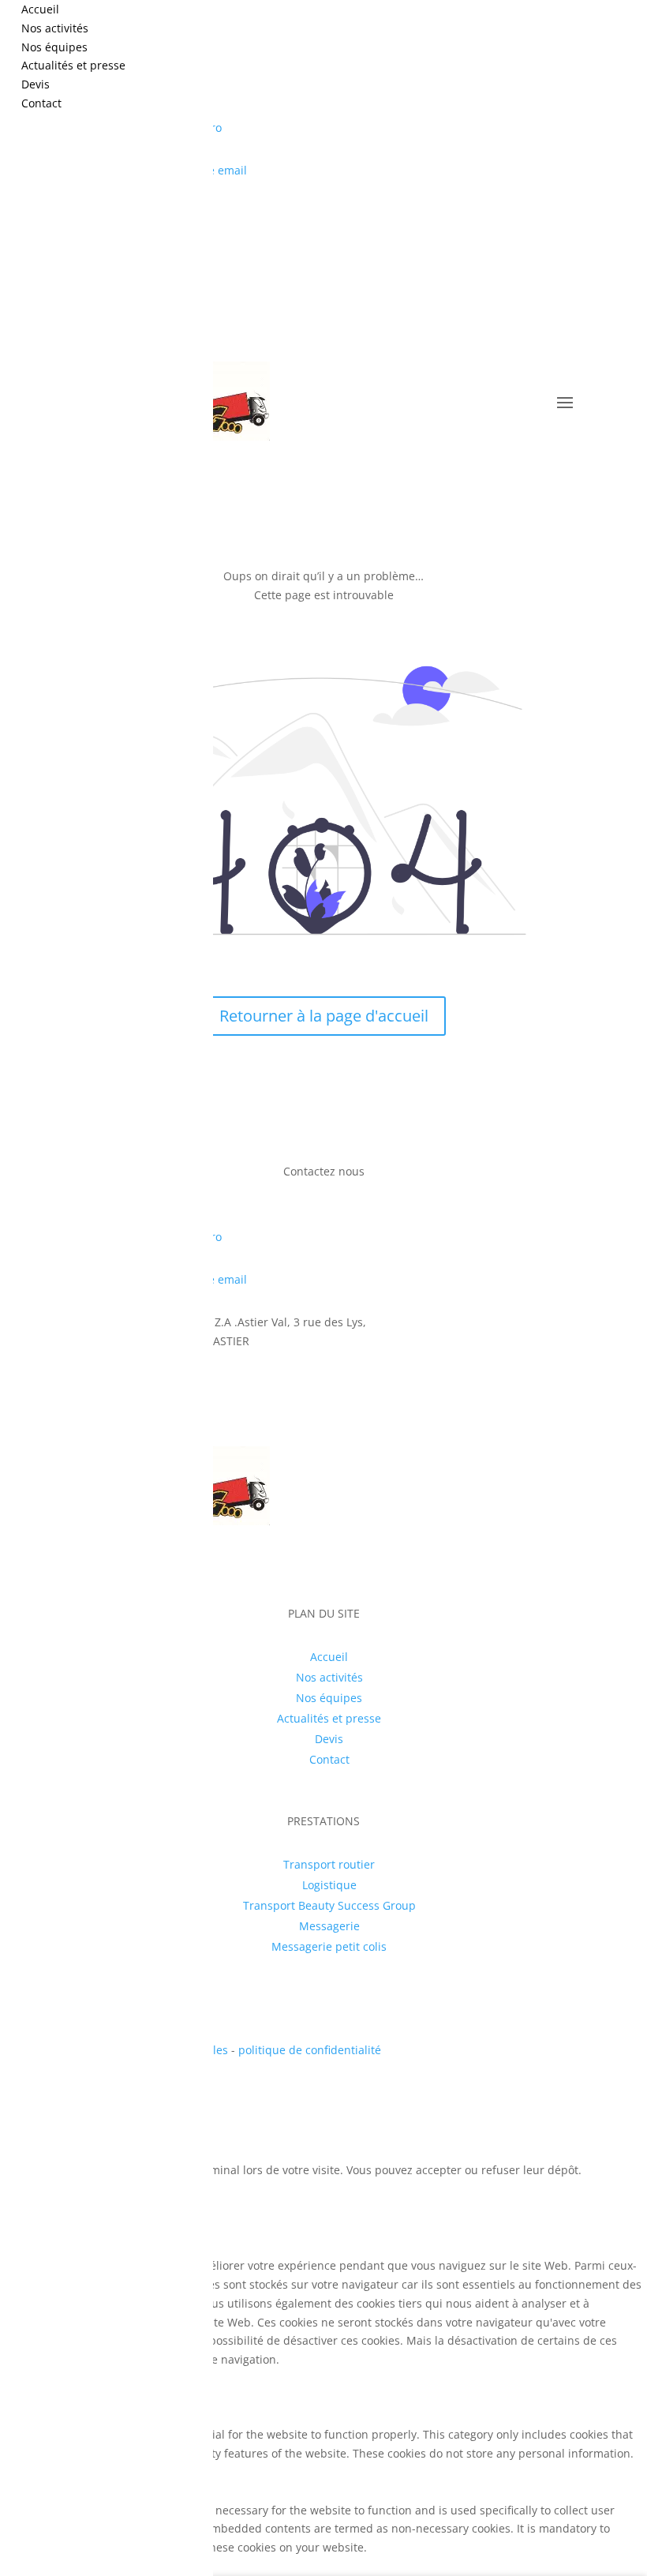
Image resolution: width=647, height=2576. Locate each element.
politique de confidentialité (310, 2050)
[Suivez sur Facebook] (538, 216)
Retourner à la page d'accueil (324, 1016)
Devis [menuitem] (36, 84)
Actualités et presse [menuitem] (73, 65)
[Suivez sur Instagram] (570, 216)
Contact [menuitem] (41, 103)
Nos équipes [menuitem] (54, 47)
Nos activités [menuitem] (55, 28)
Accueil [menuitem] (40, 9)
